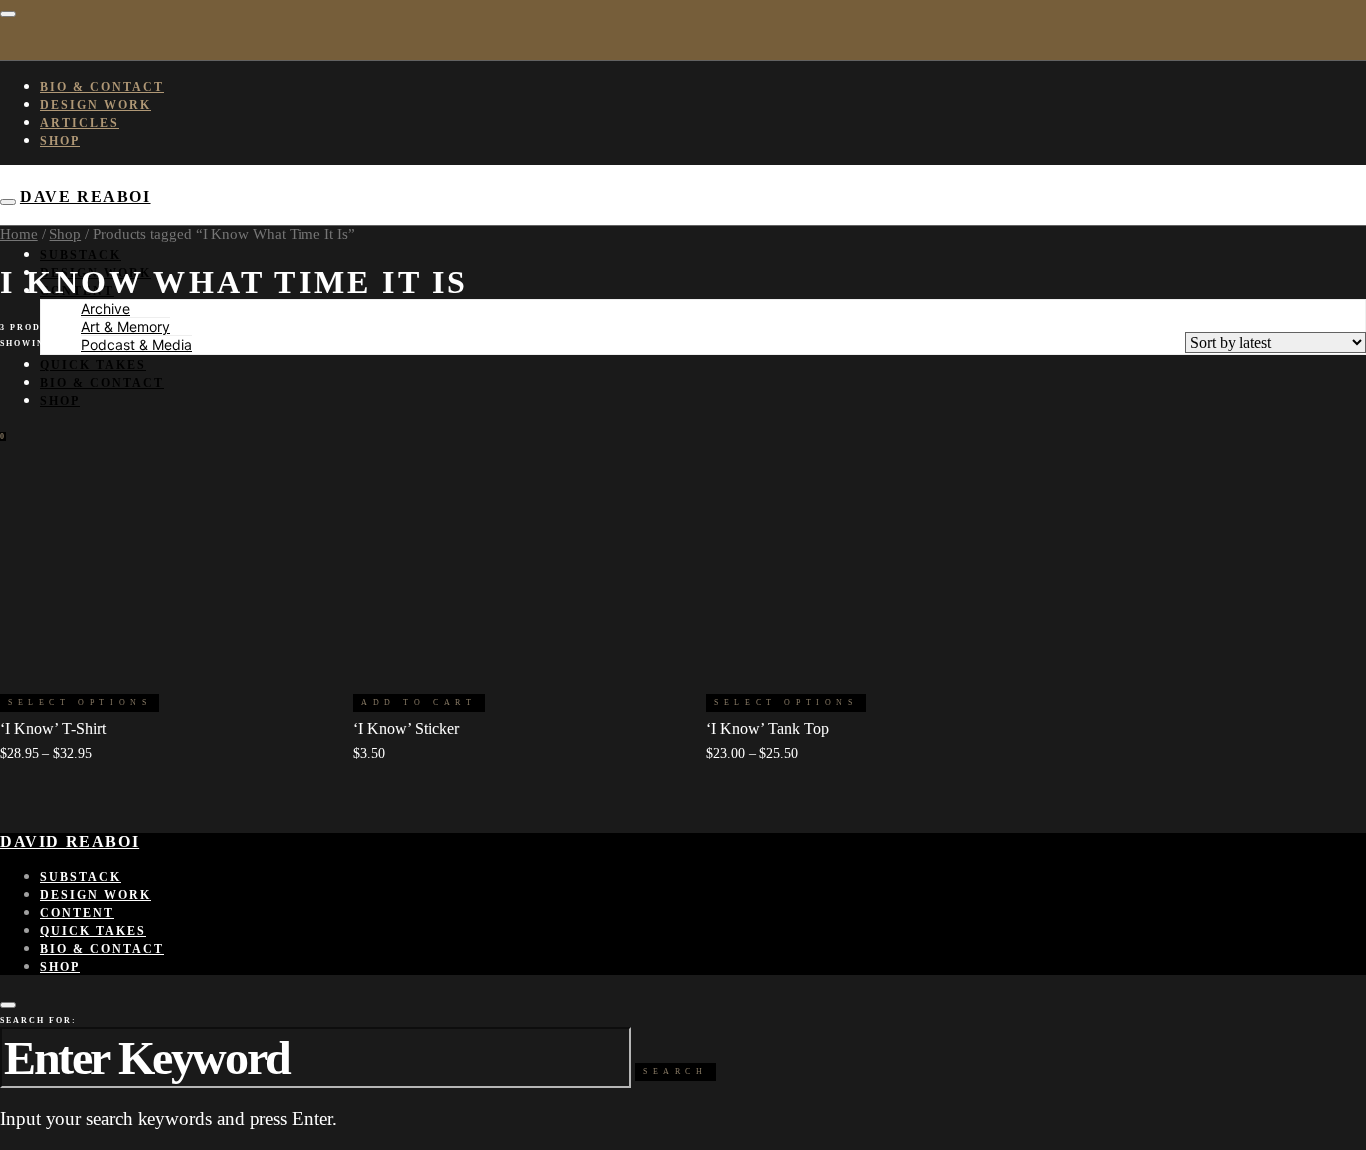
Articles (79, 123)
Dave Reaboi (85, 196)
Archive (105, 308)
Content (77, 913)
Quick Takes (93, 365)
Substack (80, 255)
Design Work (95, 105)
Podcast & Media (136, 344)
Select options (79, 702)
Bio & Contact (102, 87)
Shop (60, 141)
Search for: (38, 1020)
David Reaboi (69, 841)
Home (19, 234)
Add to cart (419, 702)
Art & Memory (125, 326)
